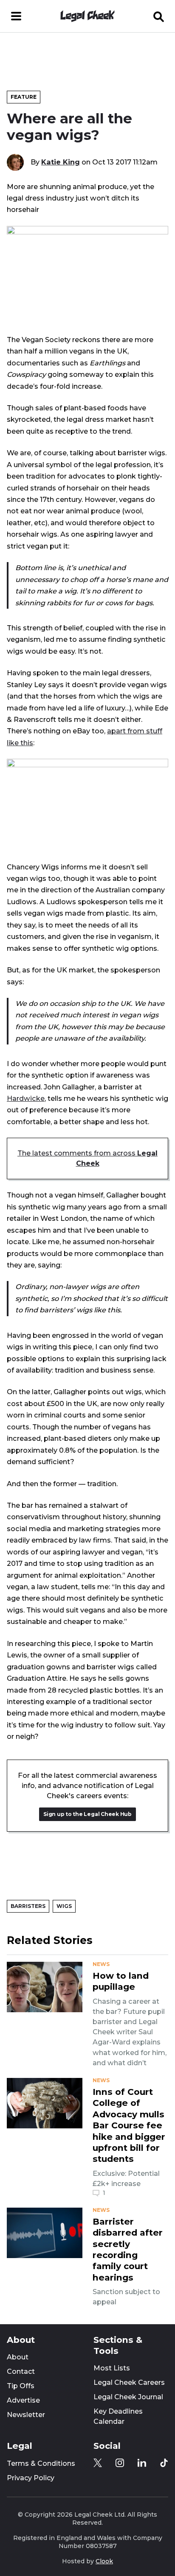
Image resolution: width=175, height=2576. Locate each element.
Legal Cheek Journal (128, 2397)
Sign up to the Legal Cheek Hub (87, 1814)
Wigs (64, 1906)
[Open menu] (16, 16)
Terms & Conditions (41, 2463)
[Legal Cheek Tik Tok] (164, 2463)
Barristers (28, 1906)
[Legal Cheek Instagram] (120, 2463)
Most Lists (112, 2368)
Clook (104, 2561)
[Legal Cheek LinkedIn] (142, 2463)
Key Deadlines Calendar (118, 2416)
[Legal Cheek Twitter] (98, 2463)
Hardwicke (26, 1098)
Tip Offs (21, 2386)
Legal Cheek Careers (129, 2382)
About (18, 2357)
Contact (21, 2371)
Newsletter (26, 2415)
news (101, 1964)
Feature (24, 97)
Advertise (23, 2400)
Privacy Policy (31, 2478)
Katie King (61, 162)
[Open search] (159, 16)
